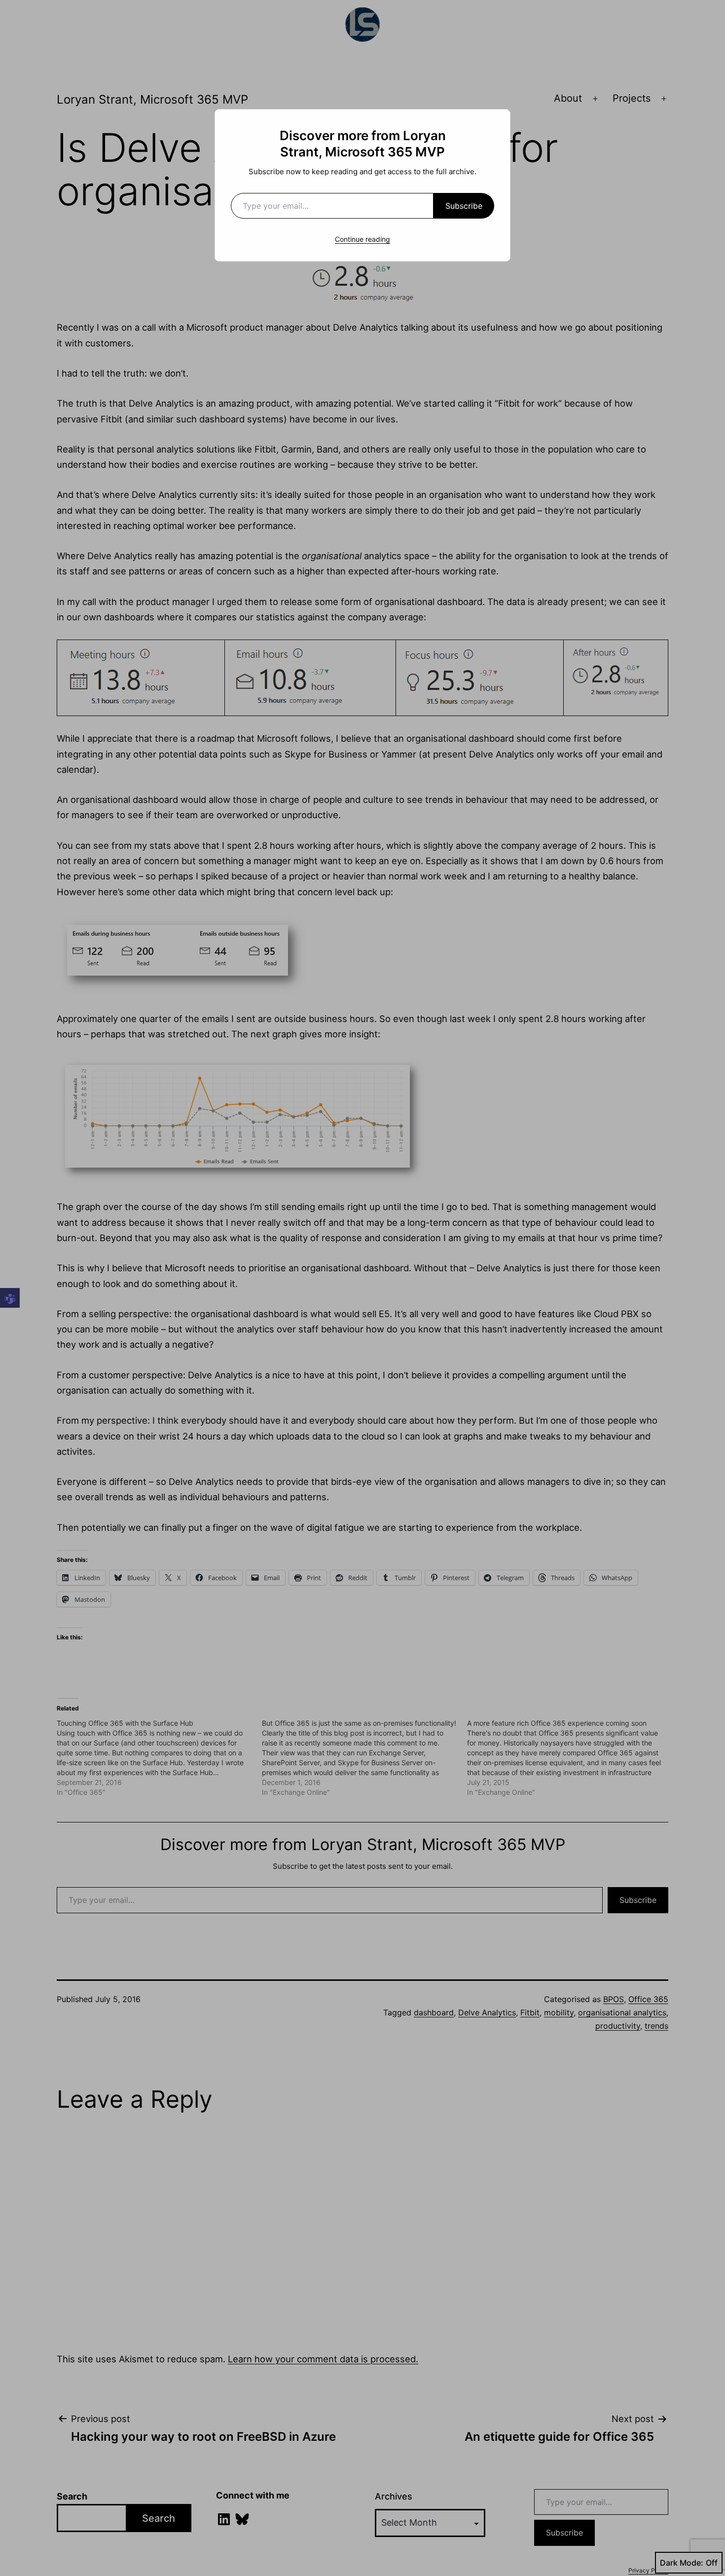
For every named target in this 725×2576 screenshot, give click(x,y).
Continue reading (362, 239)
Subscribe (464, 206)
